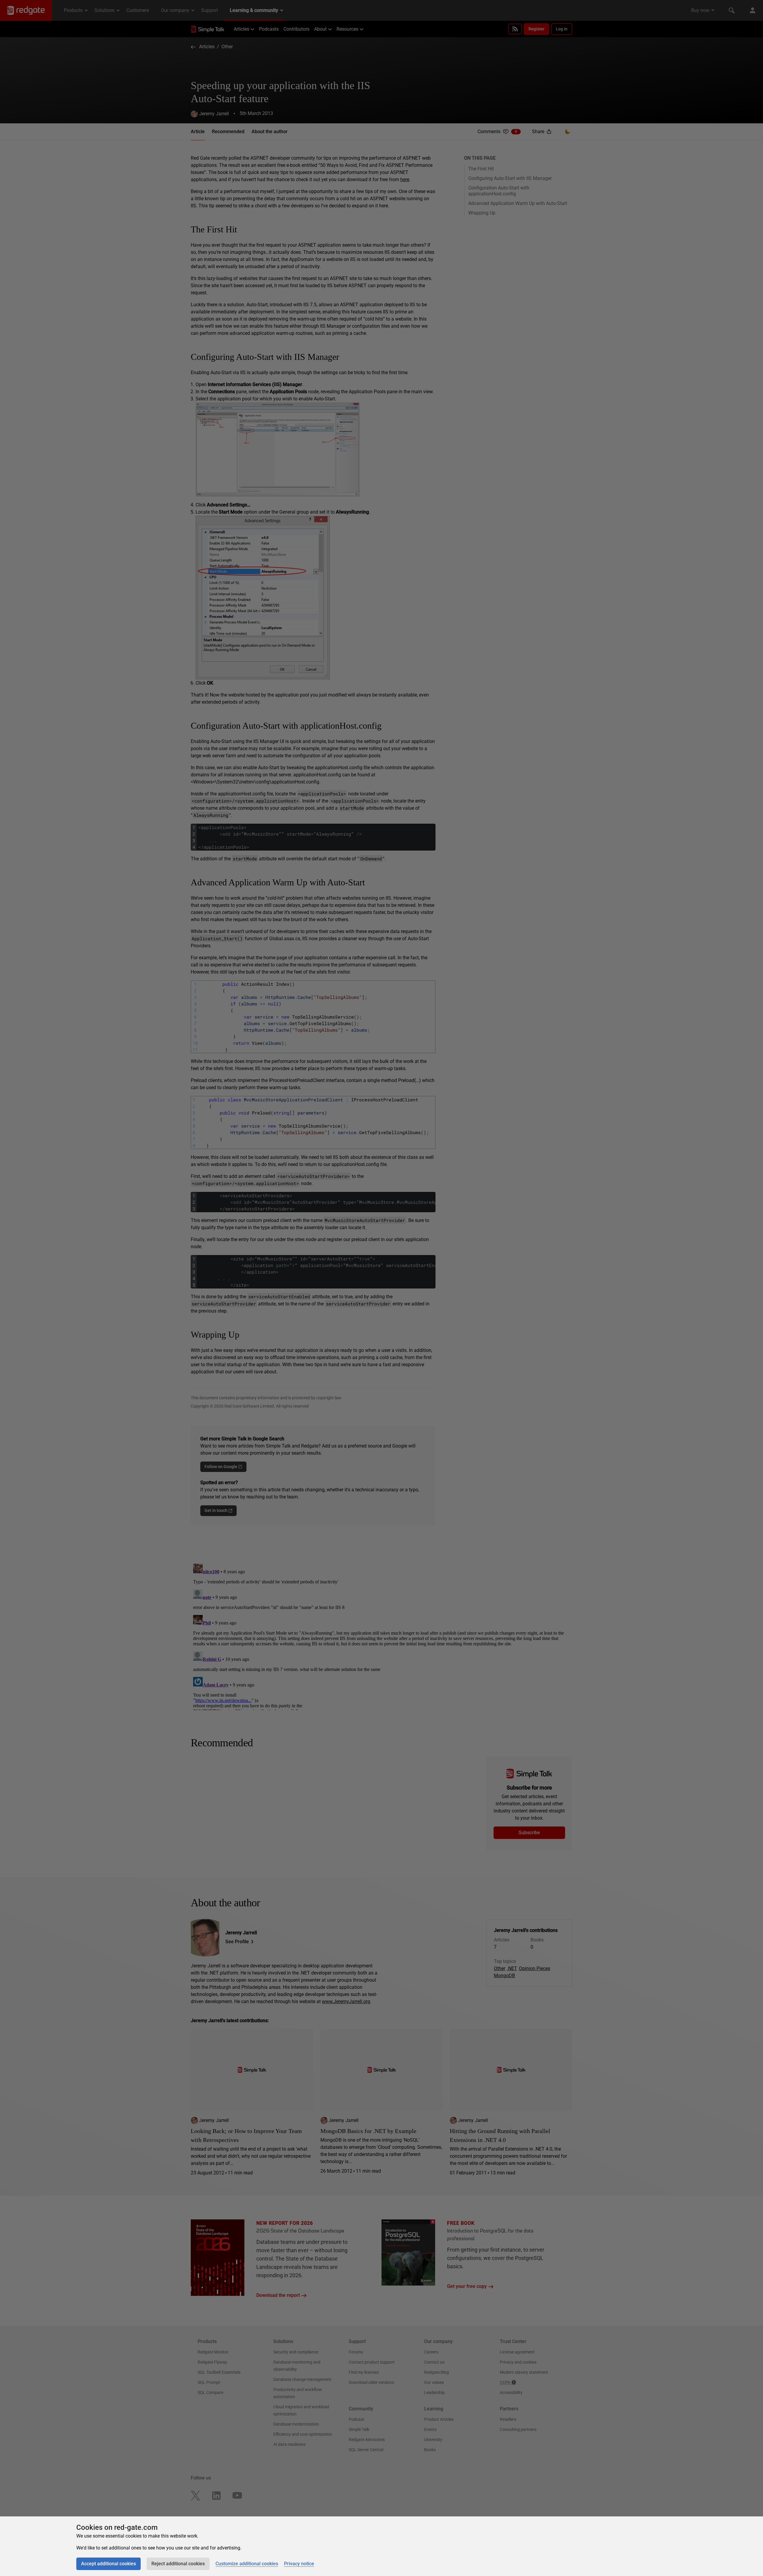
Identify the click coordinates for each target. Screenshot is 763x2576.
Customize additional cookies (247, 2564)
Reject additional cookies (178, 2564)
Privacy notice (299, 2564)
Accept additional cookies (108, 2564)
